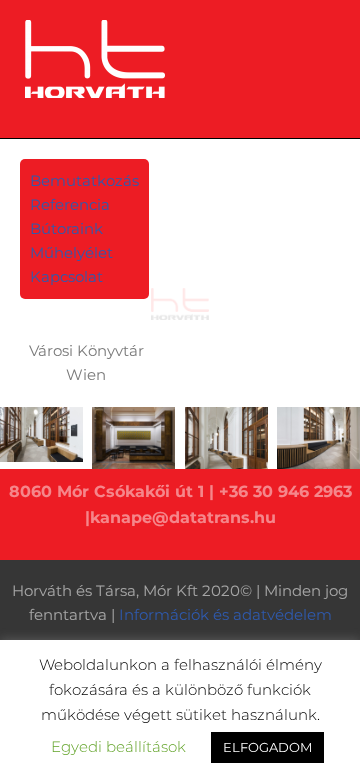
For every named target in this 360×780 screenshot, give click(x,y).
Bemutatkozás (84, 180)
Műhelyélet (71, 252)
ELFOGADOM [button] (267, 747)
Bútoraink (66, 228)
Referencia (70, 204)
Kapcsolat (66, 276)
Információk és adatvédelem (225, 614)
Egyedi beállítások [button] (118, 746)
